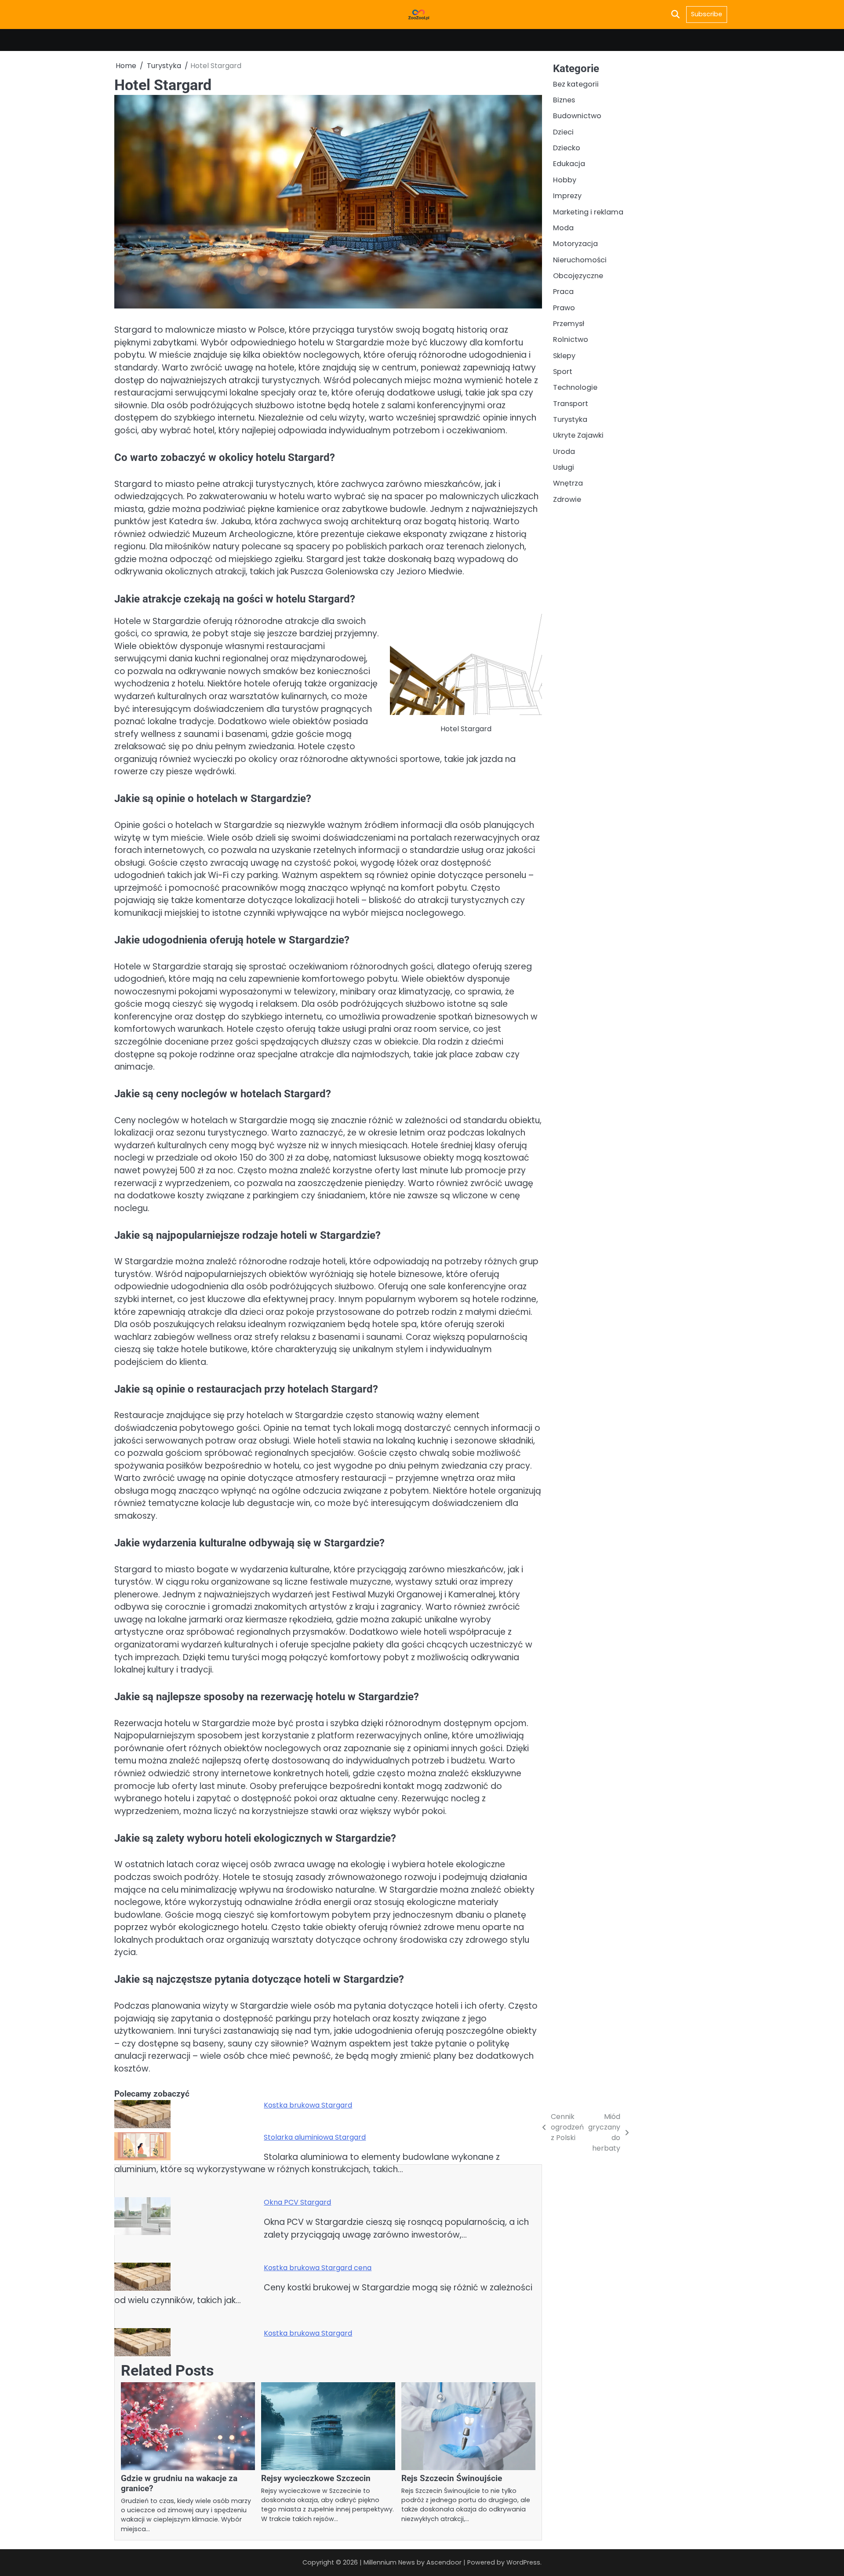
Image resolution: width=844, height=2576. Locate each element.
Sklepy (564, 356)
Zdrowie (567, 499)
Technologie (575, 387)
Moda (563, 228)
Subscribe (707, 14)
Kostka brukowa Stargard (308, 2105)
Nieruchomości (580, 259)
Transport (571, 404)
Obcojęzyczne (578, 276)
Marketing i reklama (588, 212)
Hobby (565, 180)
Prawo (564, 307)
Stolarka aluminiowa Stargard (315, 2137)
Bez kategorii (576, 84)
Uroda (564, 452)
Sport (563, 372)
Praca (563, 292)
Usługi (564, 467)
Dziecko (567, 148)
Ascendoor (444, 2562)
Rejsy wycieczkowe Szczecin (316, 2478)
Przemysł (569, 324)
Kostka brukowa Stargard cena (318, 2268)
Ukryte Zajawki (578, 435)
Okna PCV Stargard (297, 2202)
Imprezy (567, 196)
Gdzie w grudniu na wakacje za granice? (179, 2483)
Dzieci (563, 132)
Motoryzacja (575, 244)
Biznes (564, 100)
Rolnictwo (571, 339)
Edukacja (569, 164)
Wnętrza (568, 483)
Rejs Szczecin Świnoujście (452, 2478)
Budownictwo (577, 116)
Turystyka (570, 419)
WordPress (523, 2562)
